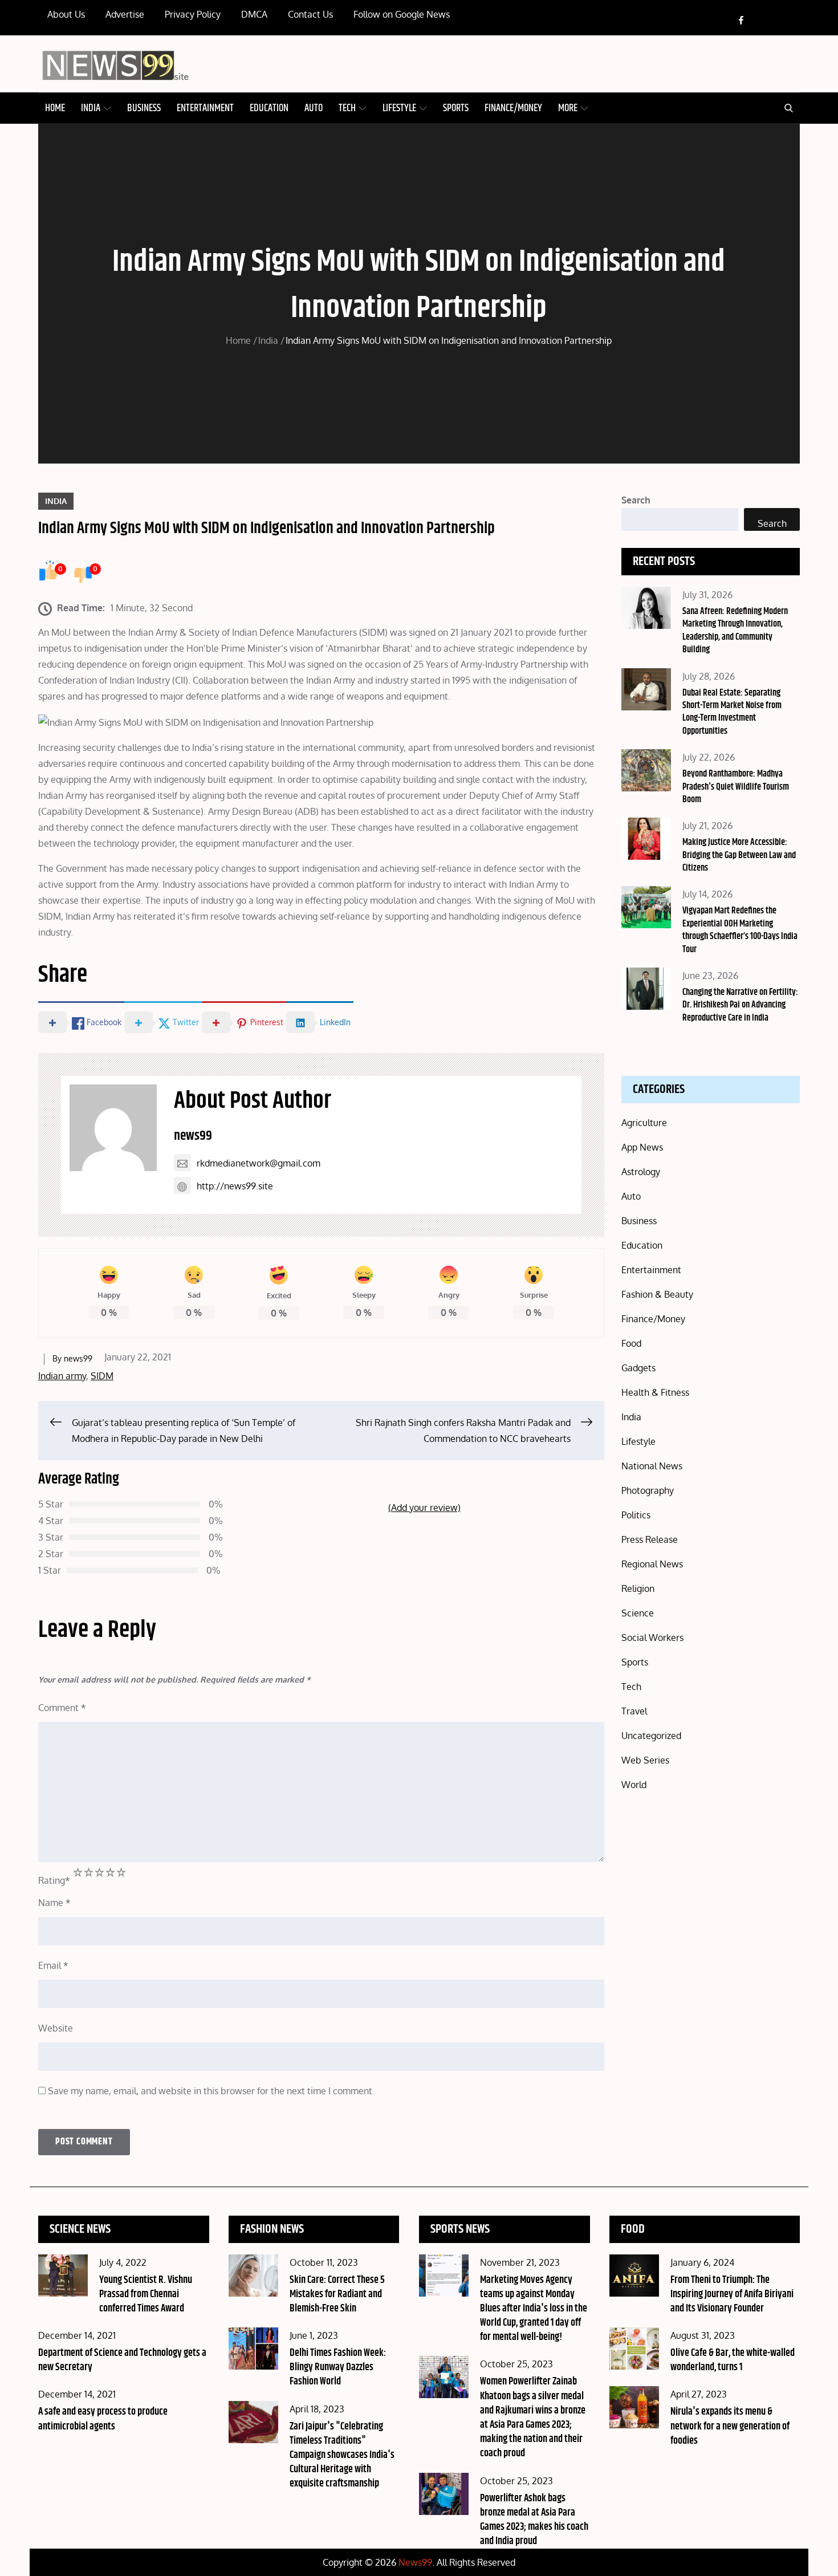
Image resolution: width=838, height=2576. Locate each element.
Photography (648, 1490)
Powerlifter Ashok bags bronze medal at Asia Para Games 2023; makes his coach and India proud (534, 2520)
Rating (54, 1880)
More (568, 108)
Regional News (652, 1564)
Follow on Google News (402, 14)
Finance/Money (513, 108)
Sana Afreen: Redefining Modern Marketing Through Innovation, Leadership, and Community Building (735, 631)
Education (269, 108)
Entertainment (205, 108)
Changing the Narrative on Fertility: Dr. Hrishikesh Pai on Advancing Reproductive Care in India (740, 1005)
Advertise (125, 14)
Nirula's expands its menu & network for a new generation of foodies (730, 2426)
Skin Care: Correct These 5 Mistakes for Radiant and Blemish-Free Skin (337, 2294)
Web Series (645, 1760)
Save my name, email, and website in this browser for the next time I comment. (211, 2091)
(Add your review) (424, 1508)
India (91, 108)
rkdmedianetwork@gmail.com (259, 1163)
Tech (347, 108)
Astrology (641, 1172)
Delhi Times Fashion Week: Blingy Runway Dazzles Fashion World (338, 2367)
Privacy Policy (193, 14)
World (634, 1785)
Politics (636, 1515)
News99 (415, 2562)
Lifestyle (399, 108)
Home (55, 108)
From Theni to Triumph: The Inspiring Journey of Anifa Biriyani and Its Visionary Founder (732, 2294)
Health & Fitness (655, 1392)
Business (144, 108)
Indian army (62, 1376)
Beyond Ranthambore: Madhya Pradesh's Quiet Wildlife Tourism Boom (736, 787)
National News (652, 1466)
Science (638, 1613)
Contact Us (310, 14)
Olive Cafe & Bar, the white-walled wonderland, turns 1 (733, 2360)
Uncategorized (651, 1736)
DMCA (254, 14)
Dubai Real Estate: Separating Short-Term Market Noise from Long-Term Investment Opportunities (732, 712)
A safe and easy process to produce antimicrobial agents (103, 2419)
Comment (62, 1708)
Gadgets (638, 1368)
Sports (456, 108)
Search (636, 500)
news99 (193, 1136)
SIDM (102, 1376)
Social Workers (652, 1638)
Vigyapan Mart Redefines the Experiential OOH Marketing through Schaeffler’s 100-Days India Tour (740, 930)
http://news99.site (235, 1186)
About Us (66, 14)
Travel (634, 1711)
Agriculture (644, 1123)
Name (54, 1903)
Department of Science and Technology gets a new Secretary (122, 2360)
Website (56, 2028)
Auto (314, 108)
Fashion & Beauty (657, 1294)
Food (631, 1343)
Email (53, 1965)
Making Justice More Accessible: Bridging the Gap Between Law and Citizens (739, 855)
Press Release (650, 1539)
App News (642, 1147)
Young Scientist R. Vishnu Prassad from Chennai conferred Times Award (146, 2294)
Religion (638, 1588)
